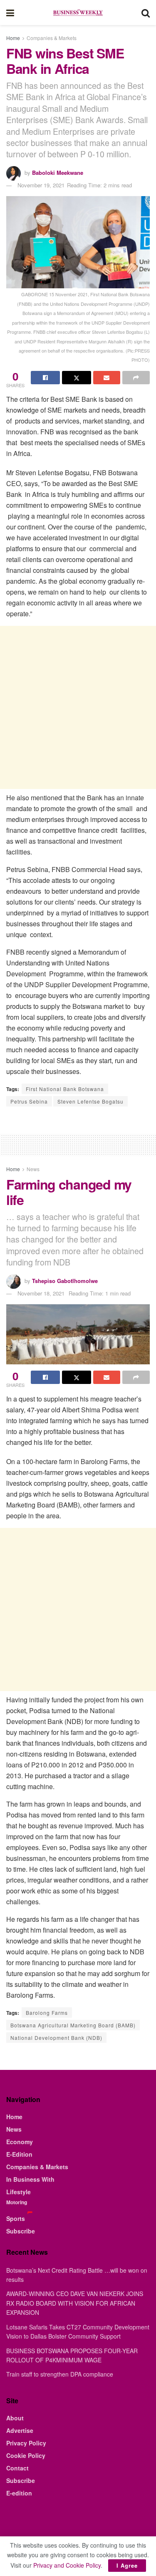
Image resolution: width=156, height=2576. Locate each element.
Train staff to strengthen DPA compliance (60, 2374)
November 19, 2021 (41, 185)
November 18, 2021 (41, 1293)
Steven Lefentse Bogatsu (90, 1101)
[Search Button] (146, 13)
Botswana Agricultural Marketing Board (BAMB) (73, 2025)
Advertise (20, 2430)
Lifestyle (19, 2192)
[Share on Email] (107, 378)
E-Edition (19, 2154)
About (15, 2418)
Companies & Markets (52, 38)
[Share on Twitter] (77, 378)
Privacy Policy (26, 2443)
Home (13, 38)
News (33, 1169)
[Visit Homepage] (78, 13)
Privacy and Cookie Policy (67, 2565)
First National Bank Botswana (65, 1089)
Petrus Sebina (29, 1101)
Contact (17, 2468)
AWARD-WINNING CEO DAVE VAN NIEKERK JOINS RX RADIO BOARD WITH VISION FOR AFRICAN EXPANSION (75, 2303)
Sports (16, 2218)
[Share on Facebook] (45, 378)
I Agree (127, 2565)
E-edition (19, 2493)
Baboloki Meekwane (58, 173)
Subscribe (21, 2231)
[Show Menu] (10, 13)
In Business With (30, 2179)
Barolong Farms (47, 2013)
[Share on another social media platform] (136, 378)
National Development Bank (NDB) (56, 2038)
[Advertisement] (78, 707)
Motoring (17, 2202)
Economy (20, 2142)
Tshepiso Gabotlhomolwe (65, 1281)
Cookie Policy (26, 2455)
